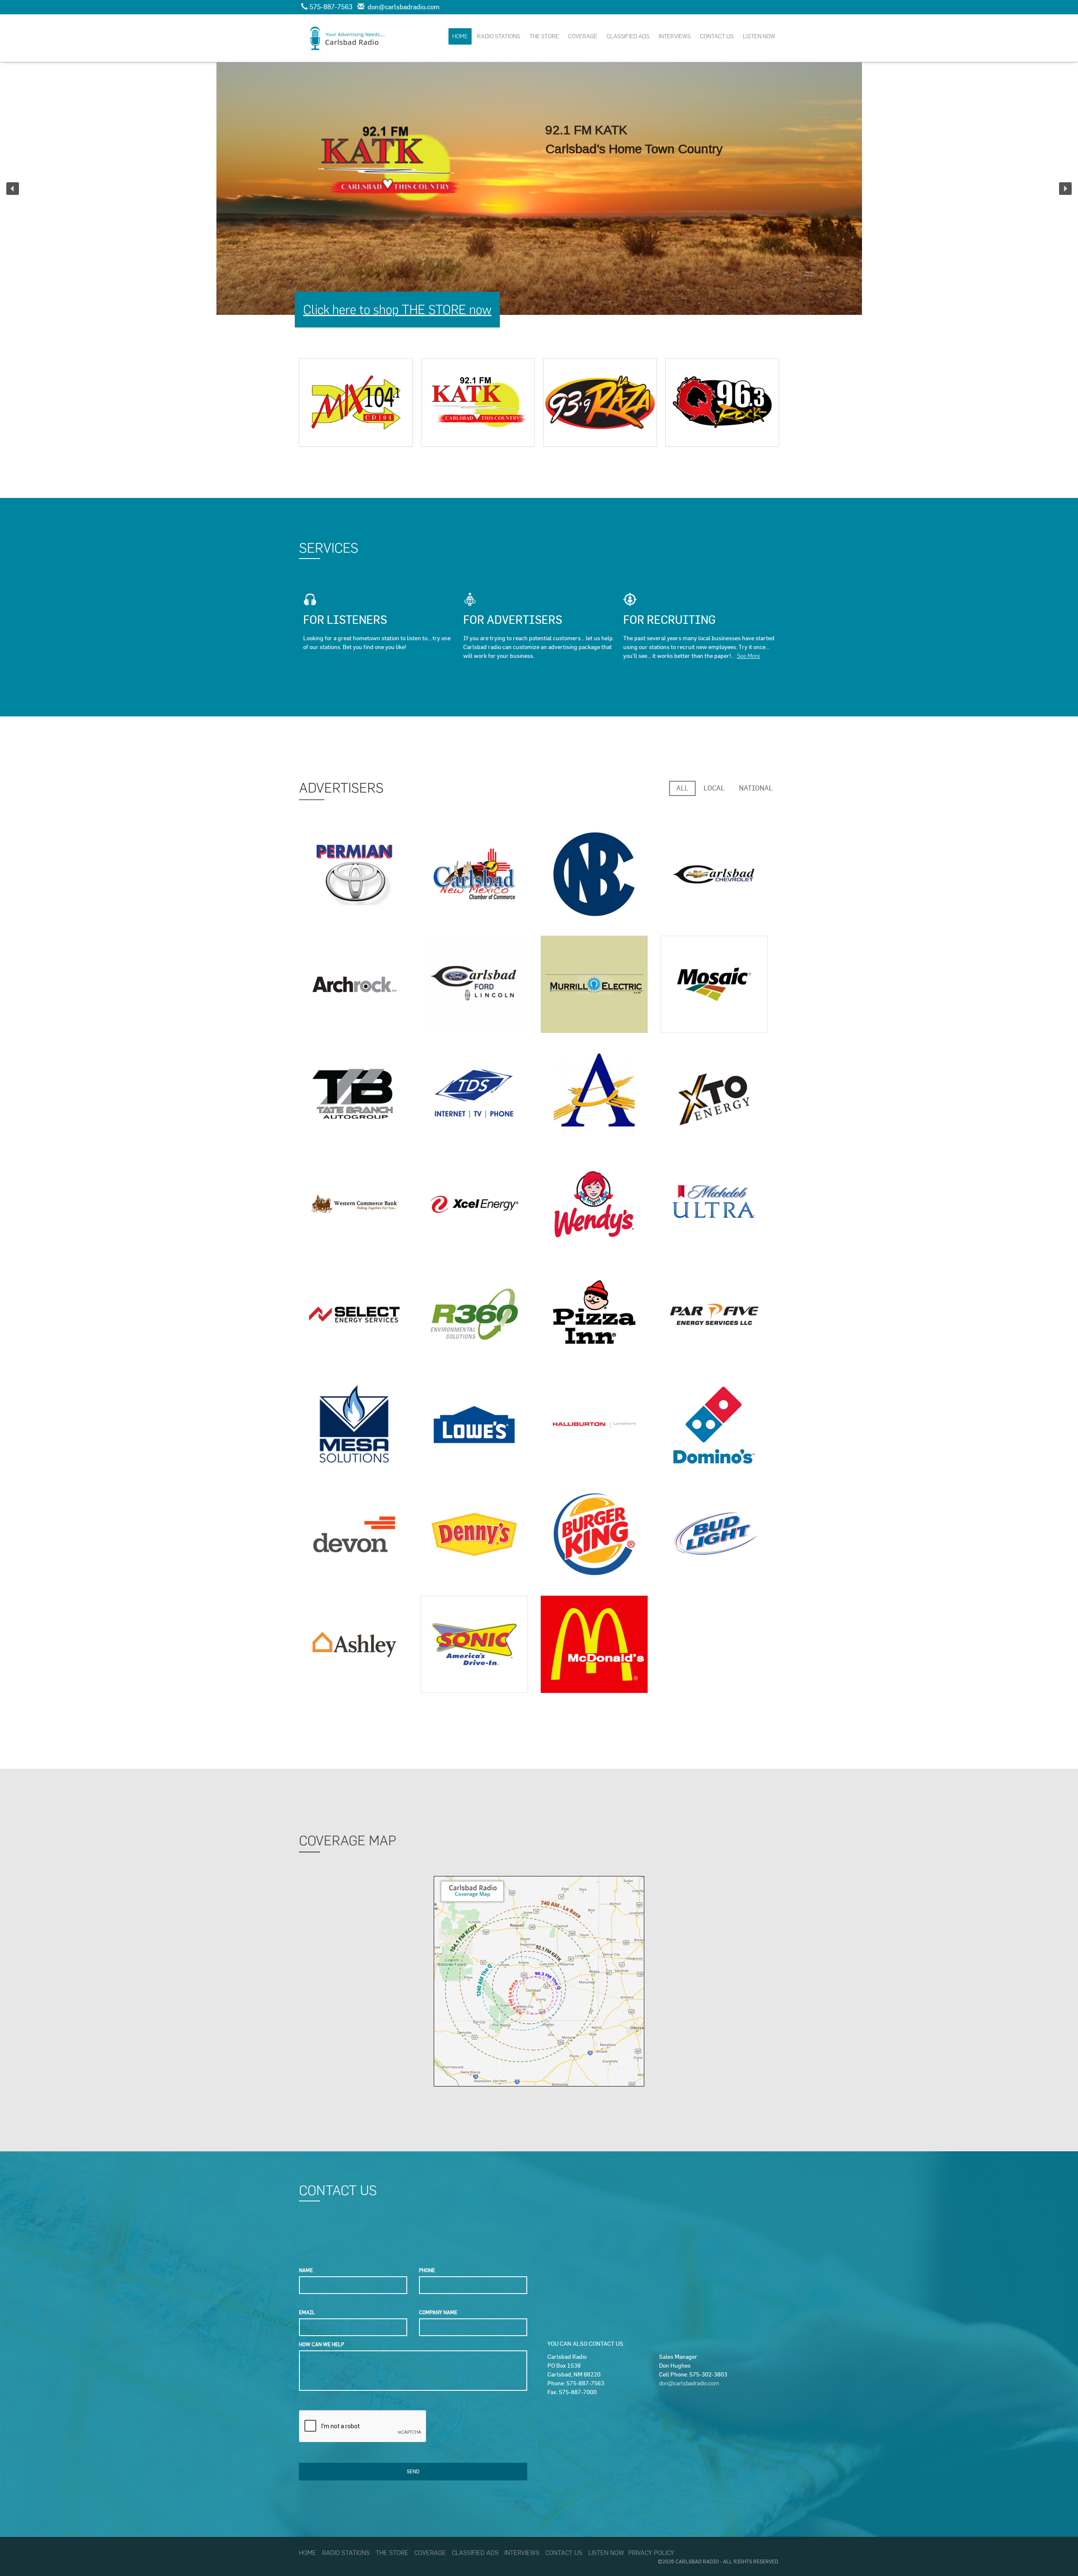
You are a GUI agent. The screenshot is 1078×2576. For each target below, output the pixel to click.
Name (306, 2270)
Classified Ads (628, 36)
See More (748, 656)
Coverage (583, 36)
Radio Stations (499, 36)
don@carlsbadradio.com (689, 2383)
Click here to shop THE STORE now (397, 310)
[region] (539, 189)
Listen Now (759, 36)
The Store (544, 36)
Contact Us (717, 36)
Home (460, 36)
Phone (427, 2270)
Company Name (438, 2312)
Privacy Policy (651, 2553)
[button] (13, 189)
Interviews (675, 36)
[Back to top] (1054, 2552)
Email (307, 2312)
